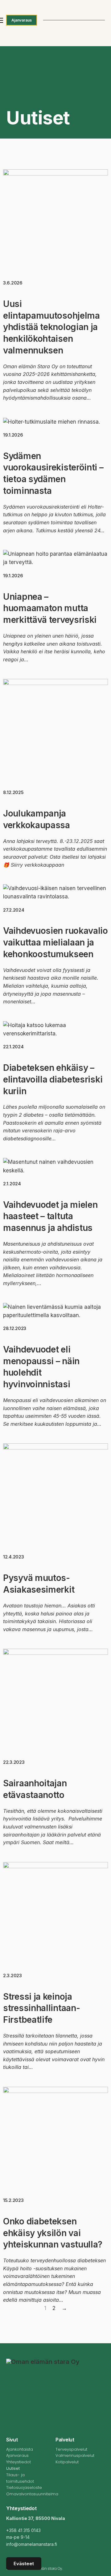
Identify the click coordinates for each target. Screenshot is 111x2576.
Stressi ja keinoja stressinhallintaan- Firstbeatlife (41, 2008)
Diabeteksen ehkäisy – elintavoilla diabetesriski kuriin (53, 1079)
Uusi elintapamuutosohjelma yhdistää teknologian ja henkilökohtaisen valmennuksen (51, 327)
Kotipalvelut (67, 2462)
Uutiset (13, 2468)
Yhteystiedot (18, 2462)
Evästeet (24, 2564)
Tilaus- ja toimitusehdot (20, 2478)
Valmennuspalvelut (75, 2455)
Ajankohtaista (20, 2449)
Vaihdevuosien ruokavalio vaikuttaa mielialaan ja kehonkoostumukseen (55, 942)
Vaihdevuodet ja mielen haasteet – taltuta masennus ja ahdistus (50, 1216)
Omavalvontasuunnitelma (27, 2494)
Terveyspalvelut (71, 2449)
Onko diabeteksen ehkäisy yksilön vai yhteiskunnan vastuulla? (53, 2233)
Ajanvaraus (22, 20)
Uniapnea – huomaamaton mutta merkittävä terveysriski (50, 608)
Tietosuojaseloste (24, 2487)
